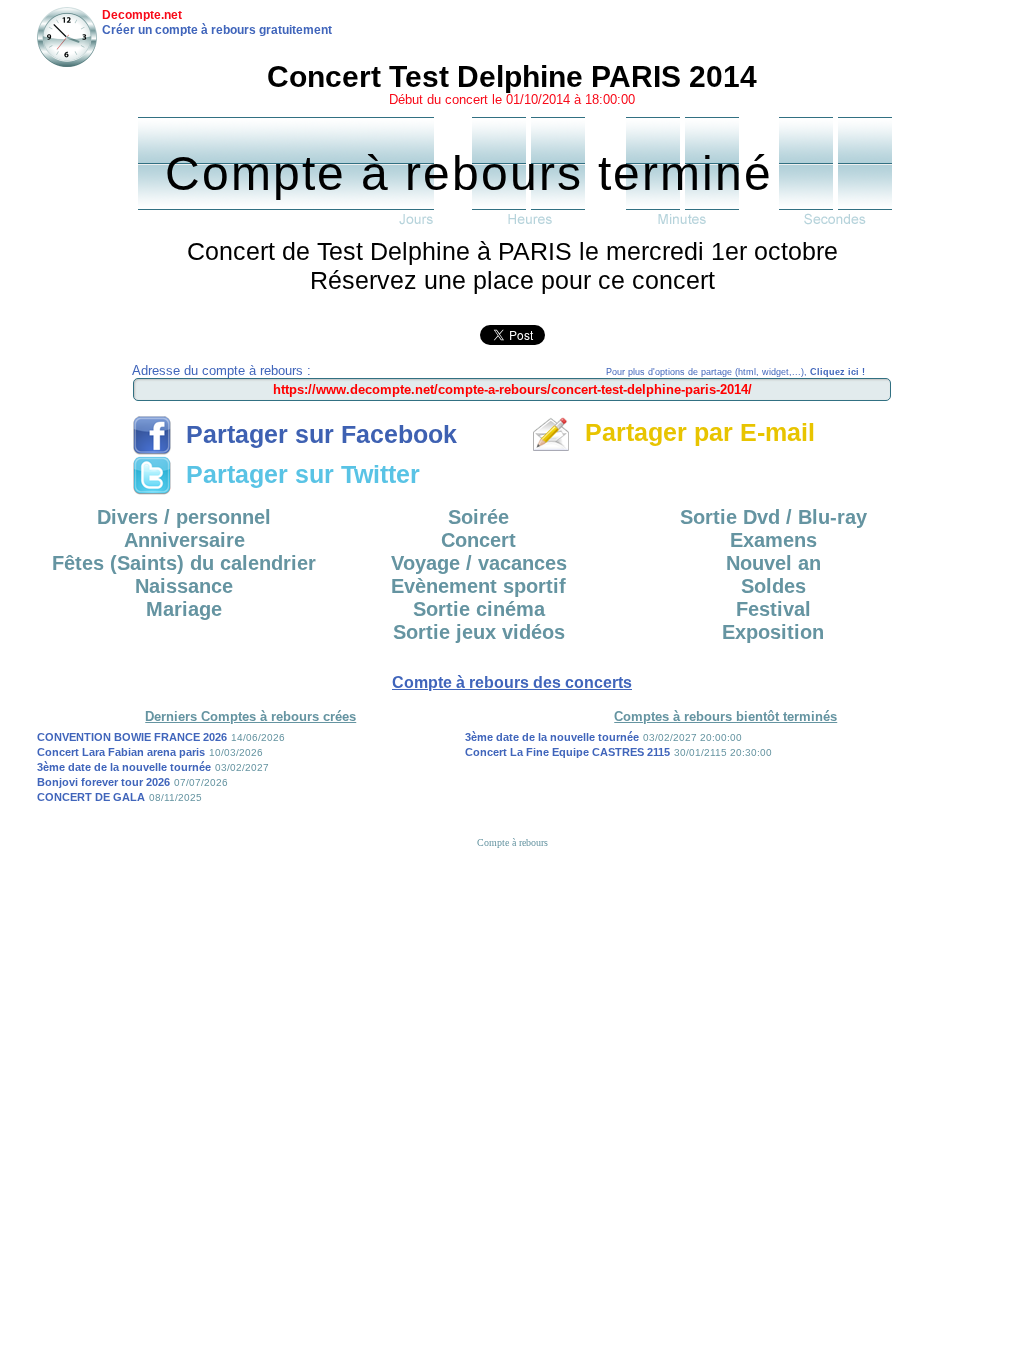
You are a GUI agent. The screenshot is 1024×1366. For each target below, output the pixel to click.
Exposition (773, 632)
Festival (773, 609)
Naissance (184, 586)
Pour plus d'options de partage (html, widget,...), (735, 372)
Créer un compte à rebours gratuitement (217, 30)
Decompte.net (142, 15)
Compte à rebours (512, 842)
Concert (478, 540)
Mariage (184, 609)
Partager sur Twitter (296, 474)
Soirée (478, 517)
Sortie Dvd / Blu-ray (773, 517)
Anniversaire (184, 540)
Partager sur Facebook (314, 434)
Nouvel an (773, 563)
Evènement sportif (478, 586)
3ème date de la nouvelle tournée (124, 767)
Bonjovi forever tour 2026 (103, 782)
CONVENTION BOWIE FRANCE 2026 (132, 737)
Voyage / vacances (479, 563)
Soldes (773, 586)
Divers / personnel (184, 517)
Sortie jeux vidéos (479, 632)
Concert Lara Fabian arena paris (121, 752)
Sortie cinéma (479, 609)
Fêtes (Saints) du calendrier (184, 563)
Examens (773, 540)
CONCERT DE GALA (91, 797)
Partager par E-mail (693, 432)
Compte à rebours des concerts (512, 682)
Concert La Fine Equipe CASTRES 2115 (567, 752)
